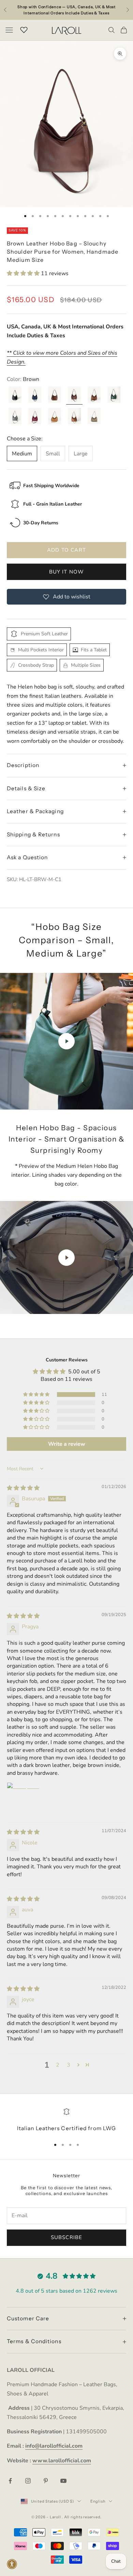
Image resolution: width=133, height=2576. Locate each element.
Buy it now (67, 572)
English (98, 2501)
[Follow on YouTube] (63, 2481)
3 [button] (69, 2065)
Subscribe (67, 2237)
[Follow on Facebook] (10, 2481)
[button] (24, 273)
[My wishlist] (24, 29)
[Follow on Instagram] (28, 2481)
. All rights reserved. (82, 2517)
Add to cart (66, 550)
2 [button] (58, 2065)
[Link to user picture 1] (23, 1799)
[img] (23, 1488)
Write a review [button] (67, 1444)
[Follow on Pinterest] (46, 2481)
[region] (66, 2120)
